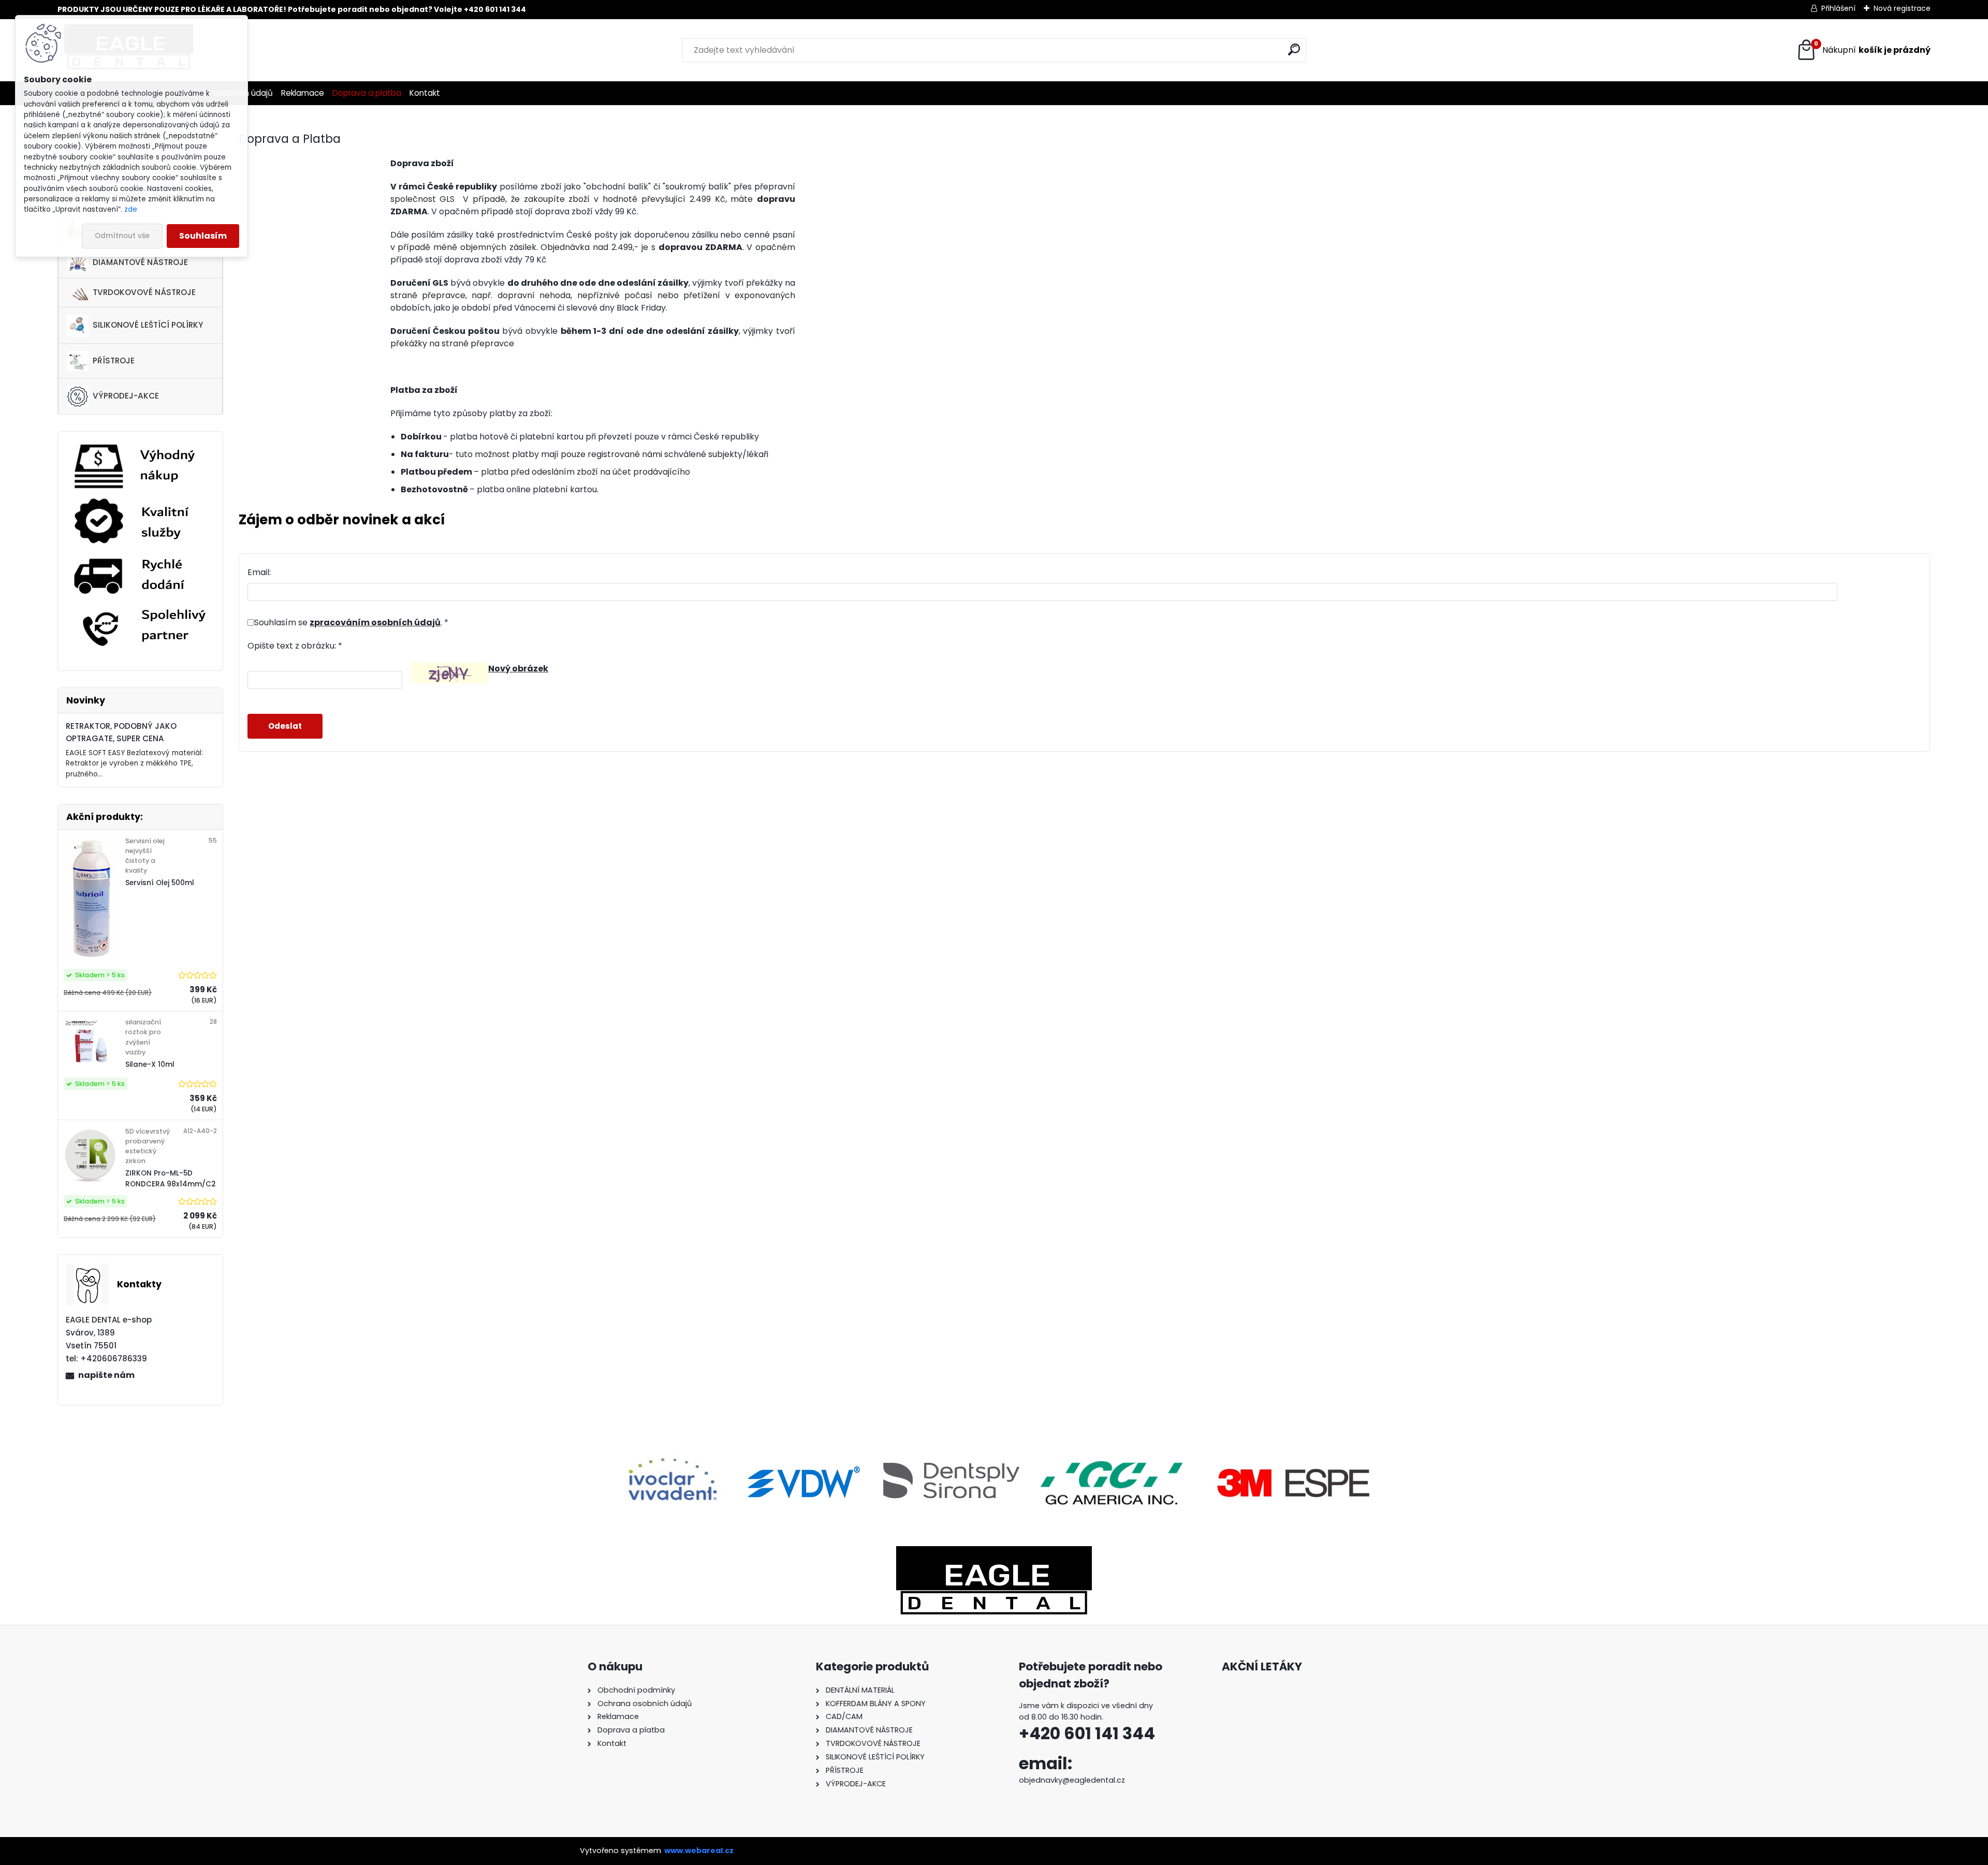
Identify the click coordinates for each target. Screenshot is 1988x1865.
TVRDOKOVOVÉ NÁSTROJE (144, 292)
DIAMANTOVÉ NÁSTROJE (140, 262)
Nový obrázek (518, 669)
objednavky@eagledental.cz (1072, 1780)
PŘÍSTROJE (114, 361)
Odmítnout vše (122, 236)
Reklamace (303, 93)
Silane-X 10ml (150, 1064)
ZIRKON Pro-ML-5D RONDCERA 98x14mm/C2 (171, 1178)
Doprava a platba (367, 93)
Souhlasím (203, 236)
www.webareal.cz (699, 1851)
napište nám (106, 1375)
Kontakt (425, 93)
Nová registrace (1902, 8)
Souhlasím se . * (351, 622)
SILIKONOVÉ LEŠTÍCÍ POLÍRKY (148, 325)
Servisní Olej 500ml (160, 883)
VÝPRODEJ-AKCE (126, 396)
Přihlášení (1838, 8)
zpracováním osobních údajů (375, 622)
